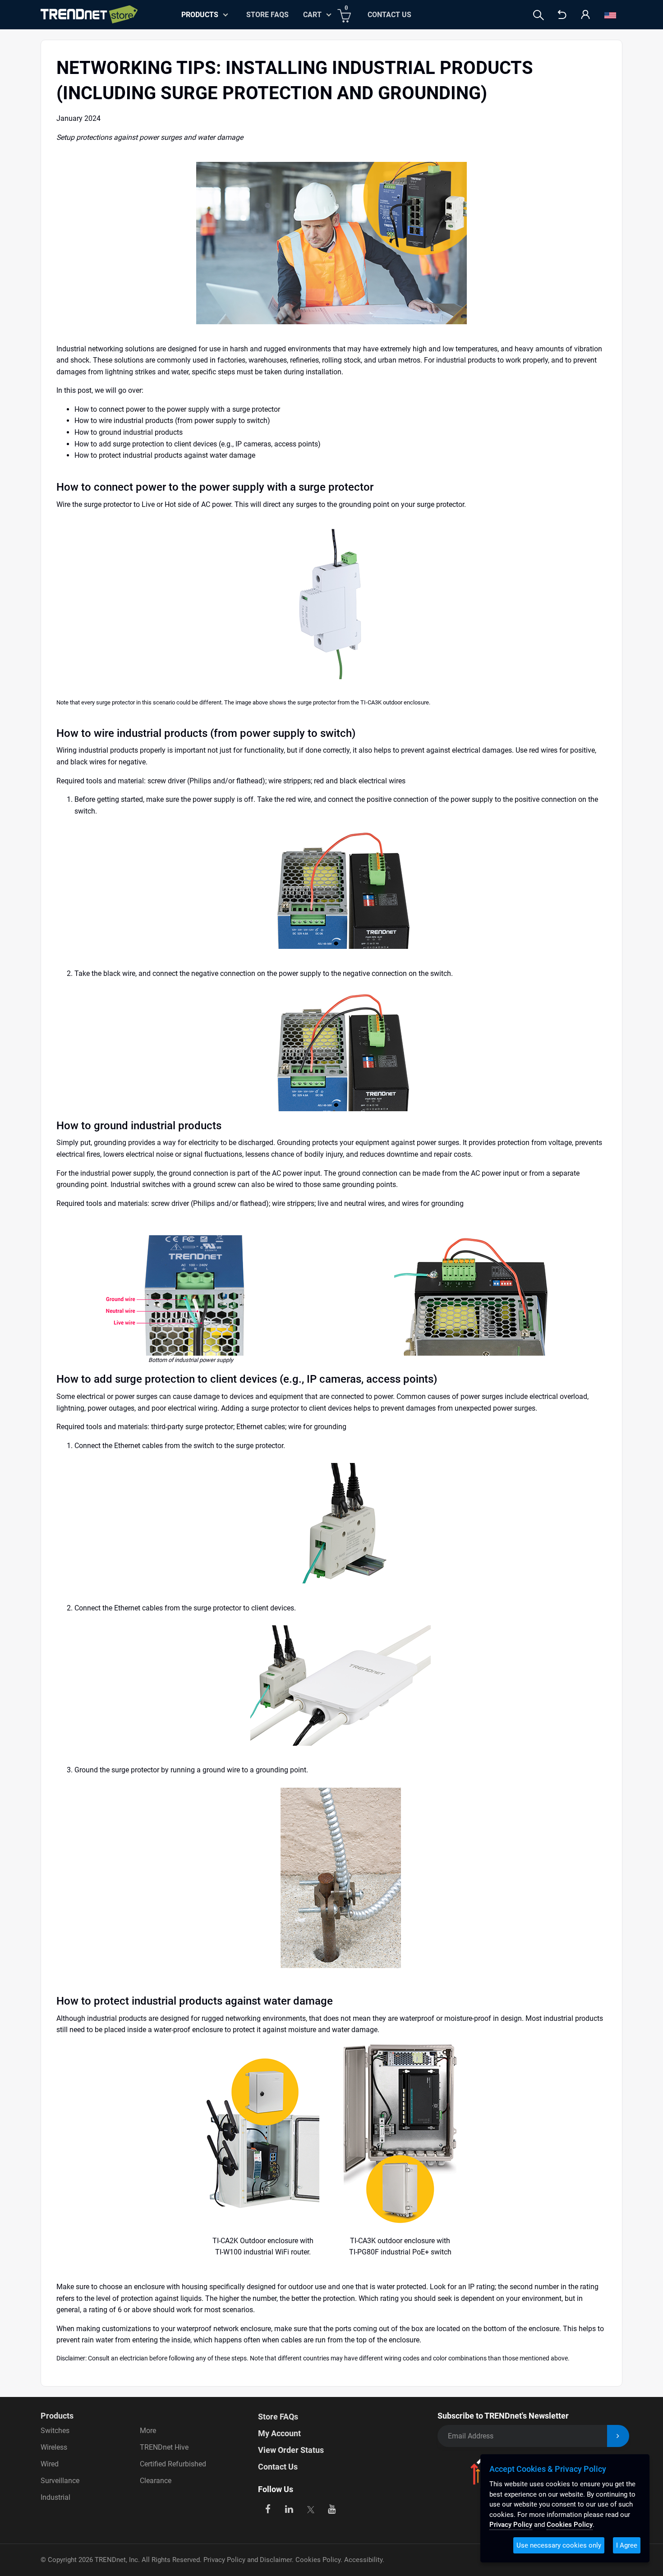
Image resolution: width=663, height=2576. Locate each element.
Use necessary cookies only (559, 2545)
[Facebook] (268, 2508)
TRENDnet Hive (164, 2447)
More (148, 2431)
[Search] (539, 15)
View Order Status (291, 2450)
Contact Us (389, 15)
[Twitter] (311, 2508)
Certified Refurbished (173, 2464)
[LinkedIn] (289, 2508)
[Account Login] (585, 15)
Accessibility (363, 2560)
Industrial (55, 2497)
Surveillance (60, 2481)
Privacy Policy (511, 2525)
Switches (55, 2431)
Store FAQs (267, 15)
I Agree (627, 2545)
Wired (50, 2464)
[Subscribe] (618, 2436)
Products (57, 2416)
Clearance (156, 2481)
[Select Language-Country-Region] (610, 15)
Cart (312, 15)
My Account (279, 2433)
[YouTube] (332, 2508)
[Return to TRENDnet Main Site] (562, 15)
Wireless (54, 2447)
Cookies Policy (318, 2560)
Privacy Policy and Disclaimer (248, 2560)
